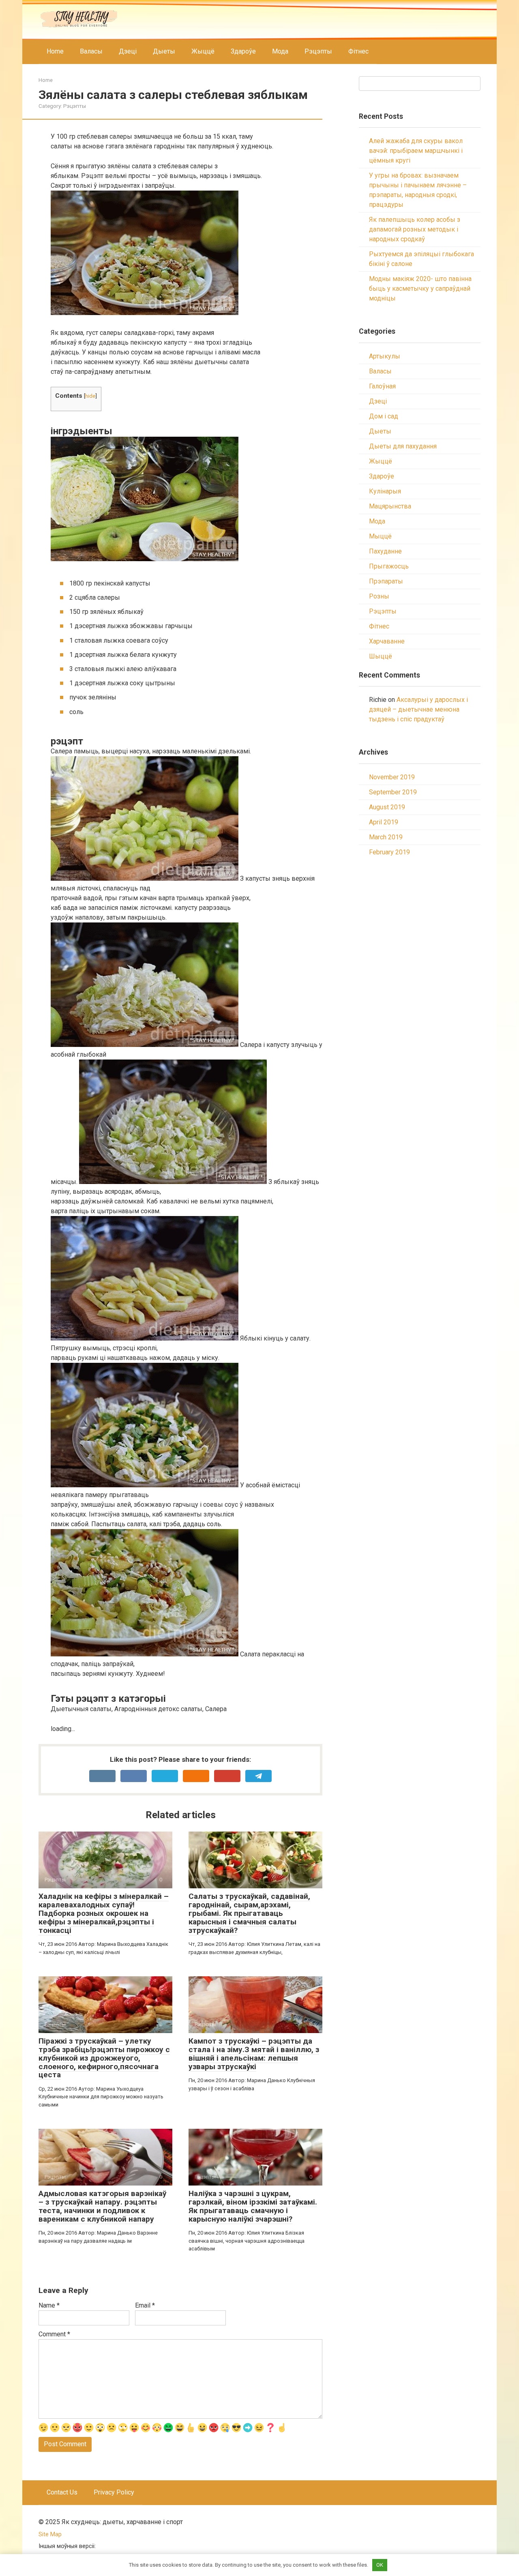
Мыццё (380, 536)
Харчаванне (387, 641)
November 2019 (392, 777)
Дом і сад (384, 416)
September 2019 (393, 792)
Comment (54, 2334)
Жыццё (203, 51)
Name (49, 2305)
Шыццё (381, 656)
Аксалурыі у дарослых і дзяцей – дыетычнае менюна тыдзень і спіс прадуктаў (418, 709)
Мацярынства (390, 506)
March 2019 (386, 837)
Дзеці (128, 51)
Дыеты (164, 51)
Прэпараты (386, 581)
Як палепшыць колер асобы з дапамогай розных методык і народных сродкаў (415, 229)
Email (145, 2305)
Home (55, 51)
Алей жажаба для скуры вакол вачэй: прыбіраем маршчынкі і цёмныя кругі (416, 151)
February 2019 (389, 852)
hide (90, 396)
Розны (379, 596)
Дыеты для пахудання (403, 446)
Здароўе (243, 51)
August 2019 (387, 807)
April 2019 (384, 822)
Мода (280, 51)
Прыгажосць (389, 566)
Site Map (50, 2534)
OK (380, 2565)
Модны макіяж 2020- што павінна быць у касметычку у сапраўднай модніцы (420, 288)
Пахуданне (385, 551)
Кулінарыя (385, 491)
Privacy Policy (114, 2492)
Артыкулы (385, 356)
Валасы (91, 51)
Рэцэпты (318, 51)
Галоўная (382, 386)
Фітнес (358, 51)
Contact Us (62, 2492)
